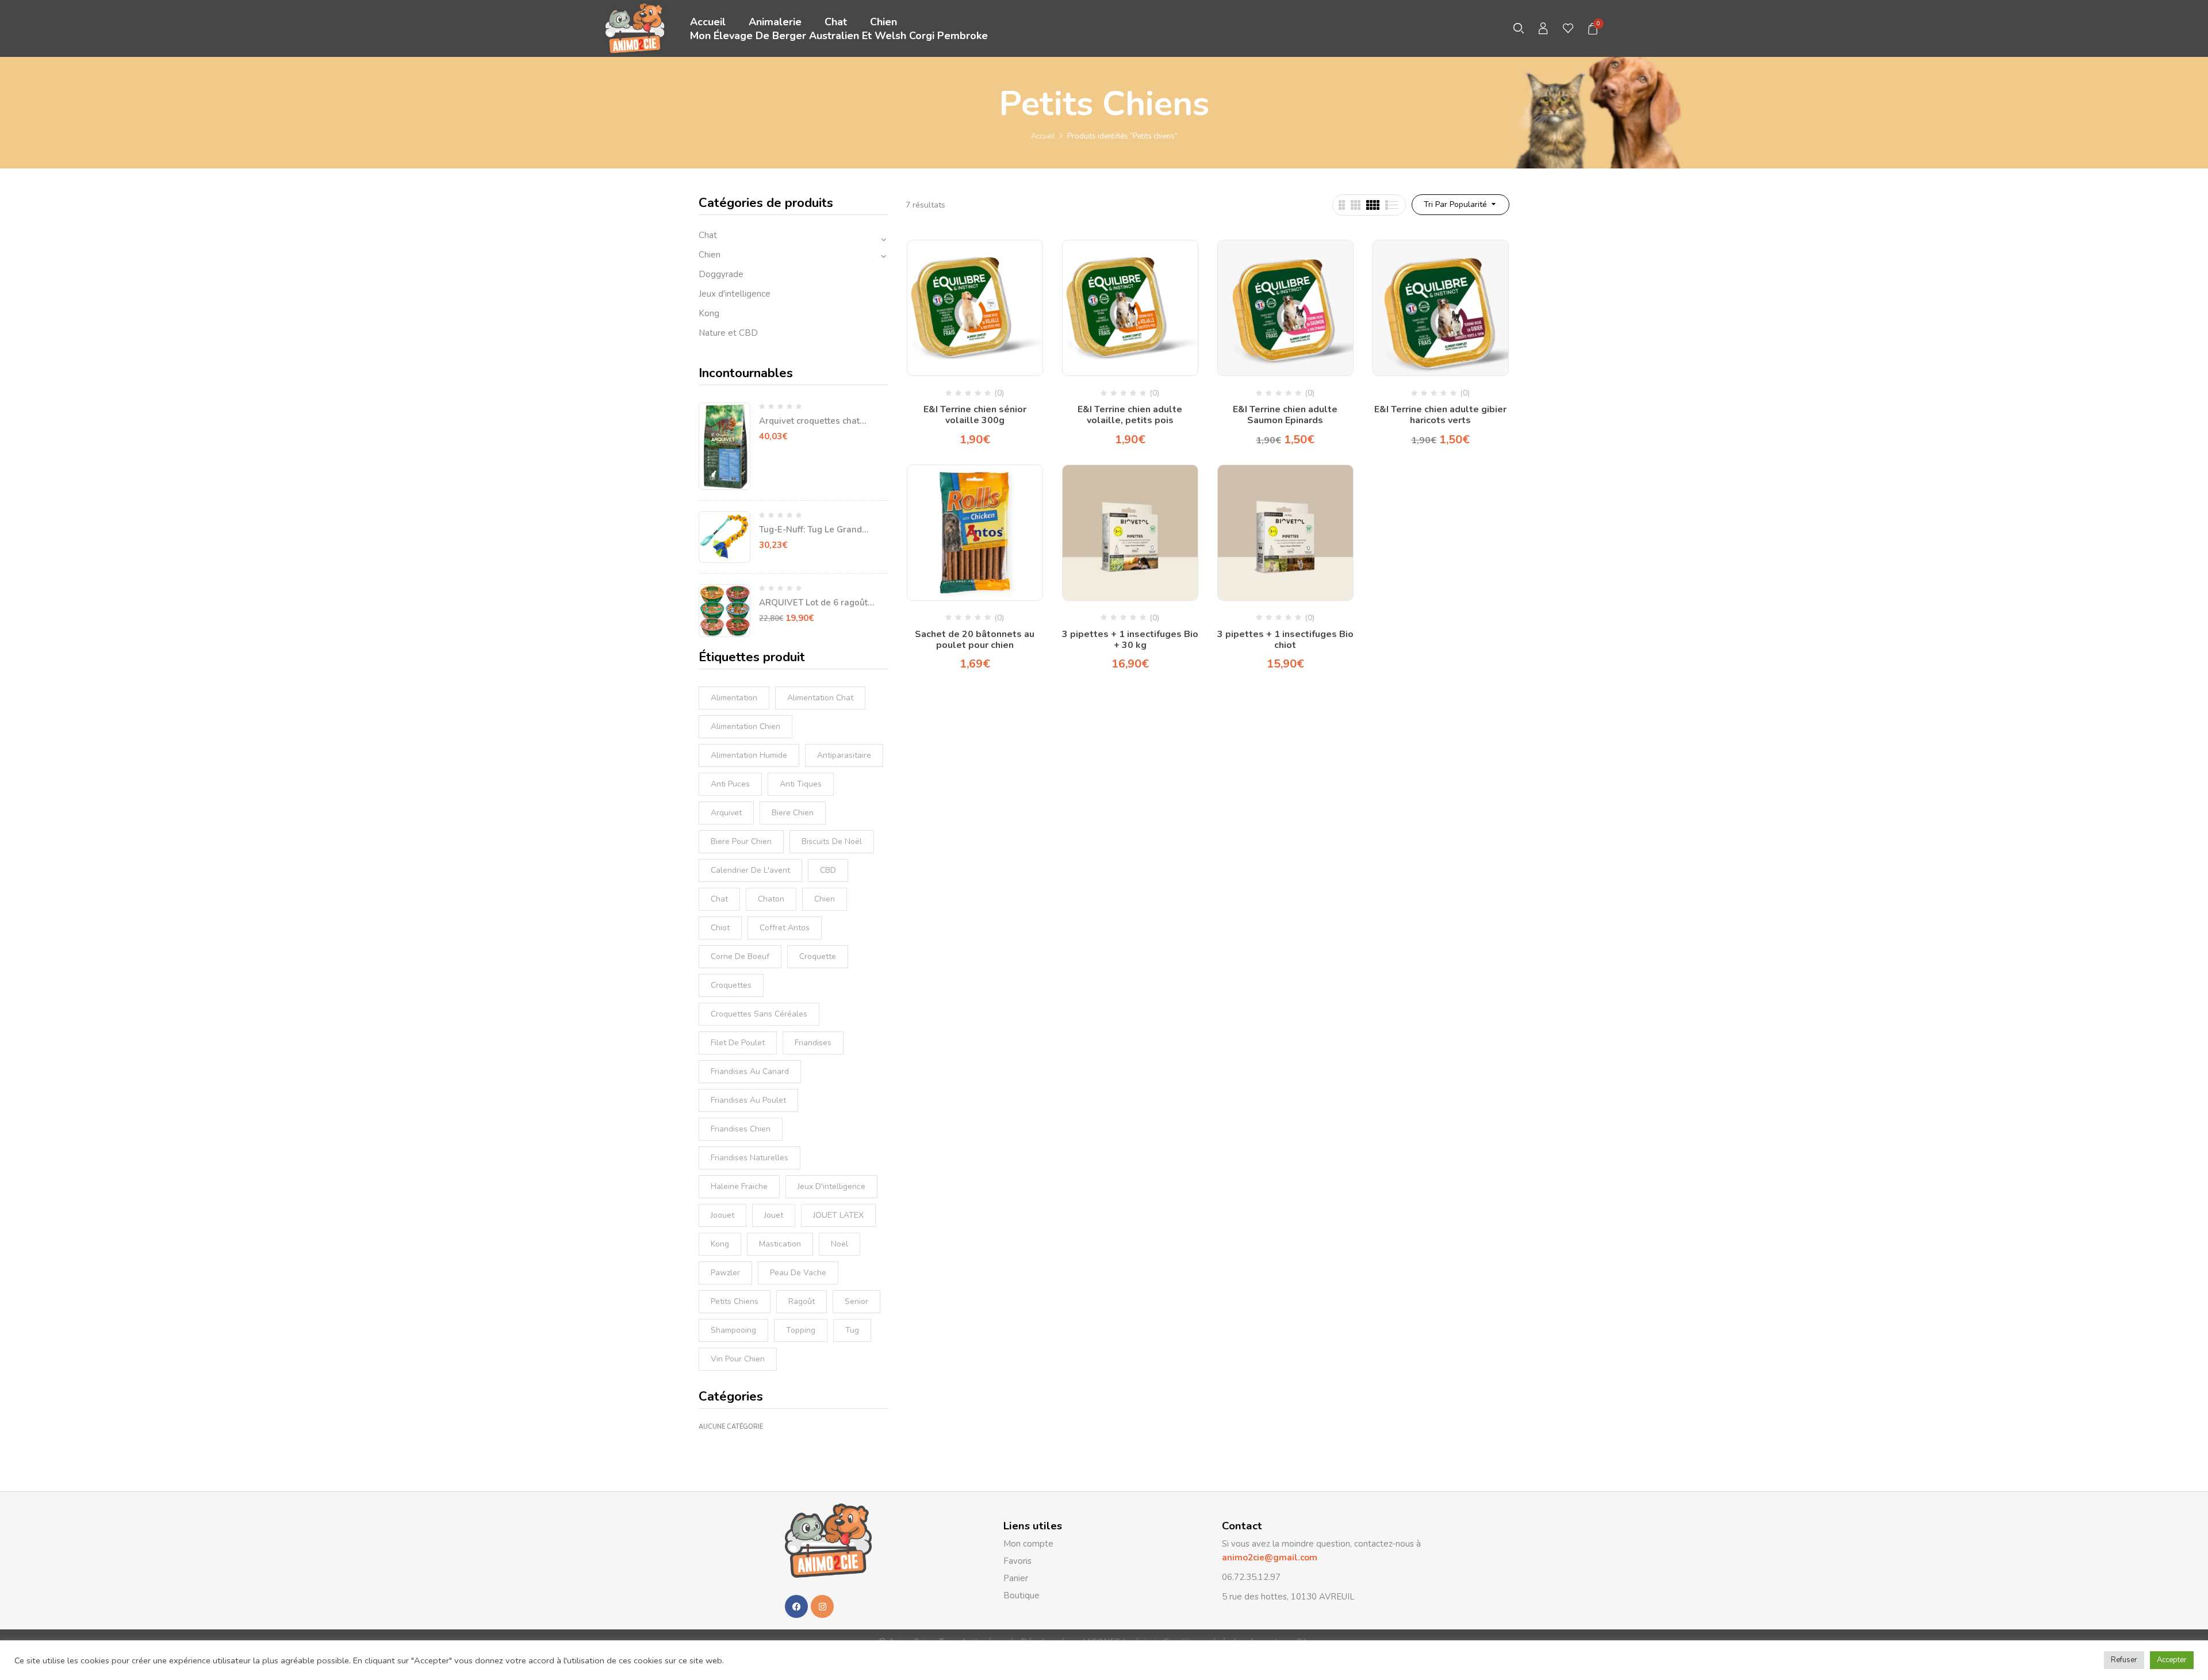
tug (852, 1330)
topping (801, 1330)
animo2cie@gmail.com (1270, 1558)
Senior (856, 1301)
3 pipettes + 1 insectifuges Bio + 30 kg (1130, 640)
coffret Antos (785, 928)
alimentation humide (749, 755)
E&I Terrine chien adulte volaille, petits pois (1130, 415)
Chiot (720, 928)
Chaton (771, 899)
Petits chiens (735, 1301)
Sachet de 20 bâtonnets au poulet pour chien (975, 640)
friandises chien (741, 1129)
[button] (1593, 29)
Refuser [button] (2124, 1660)
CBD (828, 870)
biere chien (793, 813)
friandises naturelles (750, 1158)
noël (839, 1244)
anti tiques (801, 784)
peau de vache (798, 1273)
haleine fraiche (739, 1186)
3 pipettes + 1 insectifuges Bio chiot (1285, 640)
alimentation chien (745, 726)
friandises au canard (750, 1071)
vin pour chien (738, 1359)
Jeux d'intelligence (735, 294)
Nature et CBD (728, 333)
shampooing (733, 1330)
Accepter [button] (2172, 1660)
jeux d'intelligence (831, 1186)
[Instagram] (822, 1606)
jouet (774, 1215)
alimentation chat (820, 698)
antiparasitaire (844, 755)
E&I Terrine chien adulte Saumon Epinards (1285, 415)
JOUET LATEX (838, 1215)
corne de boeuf (740, 956)
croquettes (731, 985)
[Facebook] (796, 1606)
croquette (818, 956)
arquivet (726, 813)
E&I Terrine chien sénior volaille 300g (975, 415)
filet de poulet (738, 1043)
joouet (722, 1215)
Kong (709, 313)
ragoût (802, 1301)
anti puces (730, 784)
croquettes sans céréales (759, 1014)
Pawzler (725, 1273)
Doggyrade (721, 274)
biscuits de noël (832, 841)
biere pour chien (741, 841)
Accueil (1043, 136)
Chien (710, 255)
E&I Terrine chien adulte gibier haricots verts (1440, 415)
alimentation (734, 698)
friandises (813, 1043)
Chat (708, 235)
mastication (780, 1244)
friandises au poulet (748, 1100)
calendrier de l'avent (750, 870)
